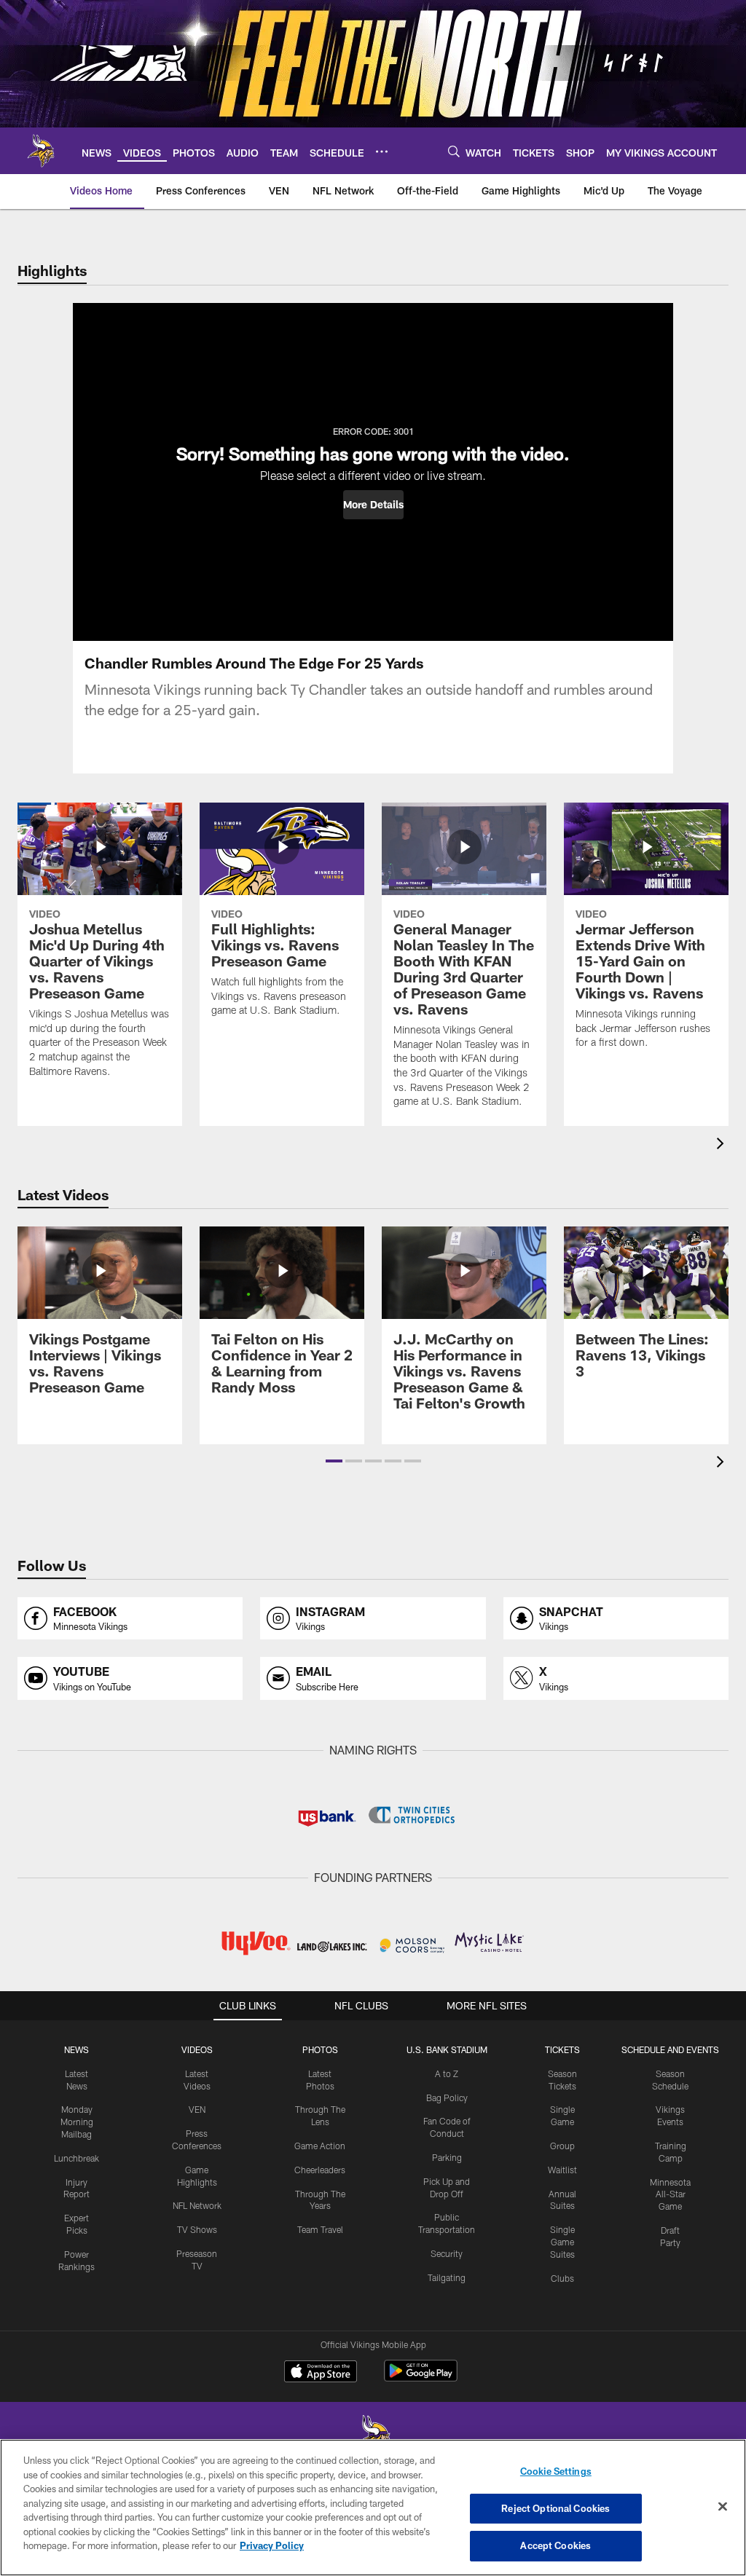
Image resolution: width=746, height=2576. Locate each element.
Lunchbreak (76, 2158)
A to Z (447, 2073)
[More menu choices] (382, 151)
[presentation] (723, 1145)
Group (562, 2146)
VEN (197, 2109)
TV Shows (197, 2229)
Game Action (320, 2146)
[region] (373, 2508)
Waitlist (562, 2170)
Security (447, 2253)
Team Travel (320, 2229)
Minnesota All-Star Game (670, 2194)
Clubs (562, 2278)
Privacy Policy (272, 2545)
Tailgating (447, 2277)
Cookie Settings (556, 2471)
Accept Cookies (555, 2545)
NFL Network (197, 2205)
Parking (447, 2157)
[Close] (723, 2507)
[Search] (454, 151)
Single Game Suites (562, 2242)
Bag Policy (447, 2098)
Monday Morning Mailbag (77, 2122)
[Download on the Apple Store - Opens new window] (321, 2373)
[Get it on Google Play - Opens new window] (421, 2378)
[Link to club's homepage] (41, 151)
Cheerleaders (320, 2170)
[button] (373, 505)
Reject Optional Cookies (555, 2508)
